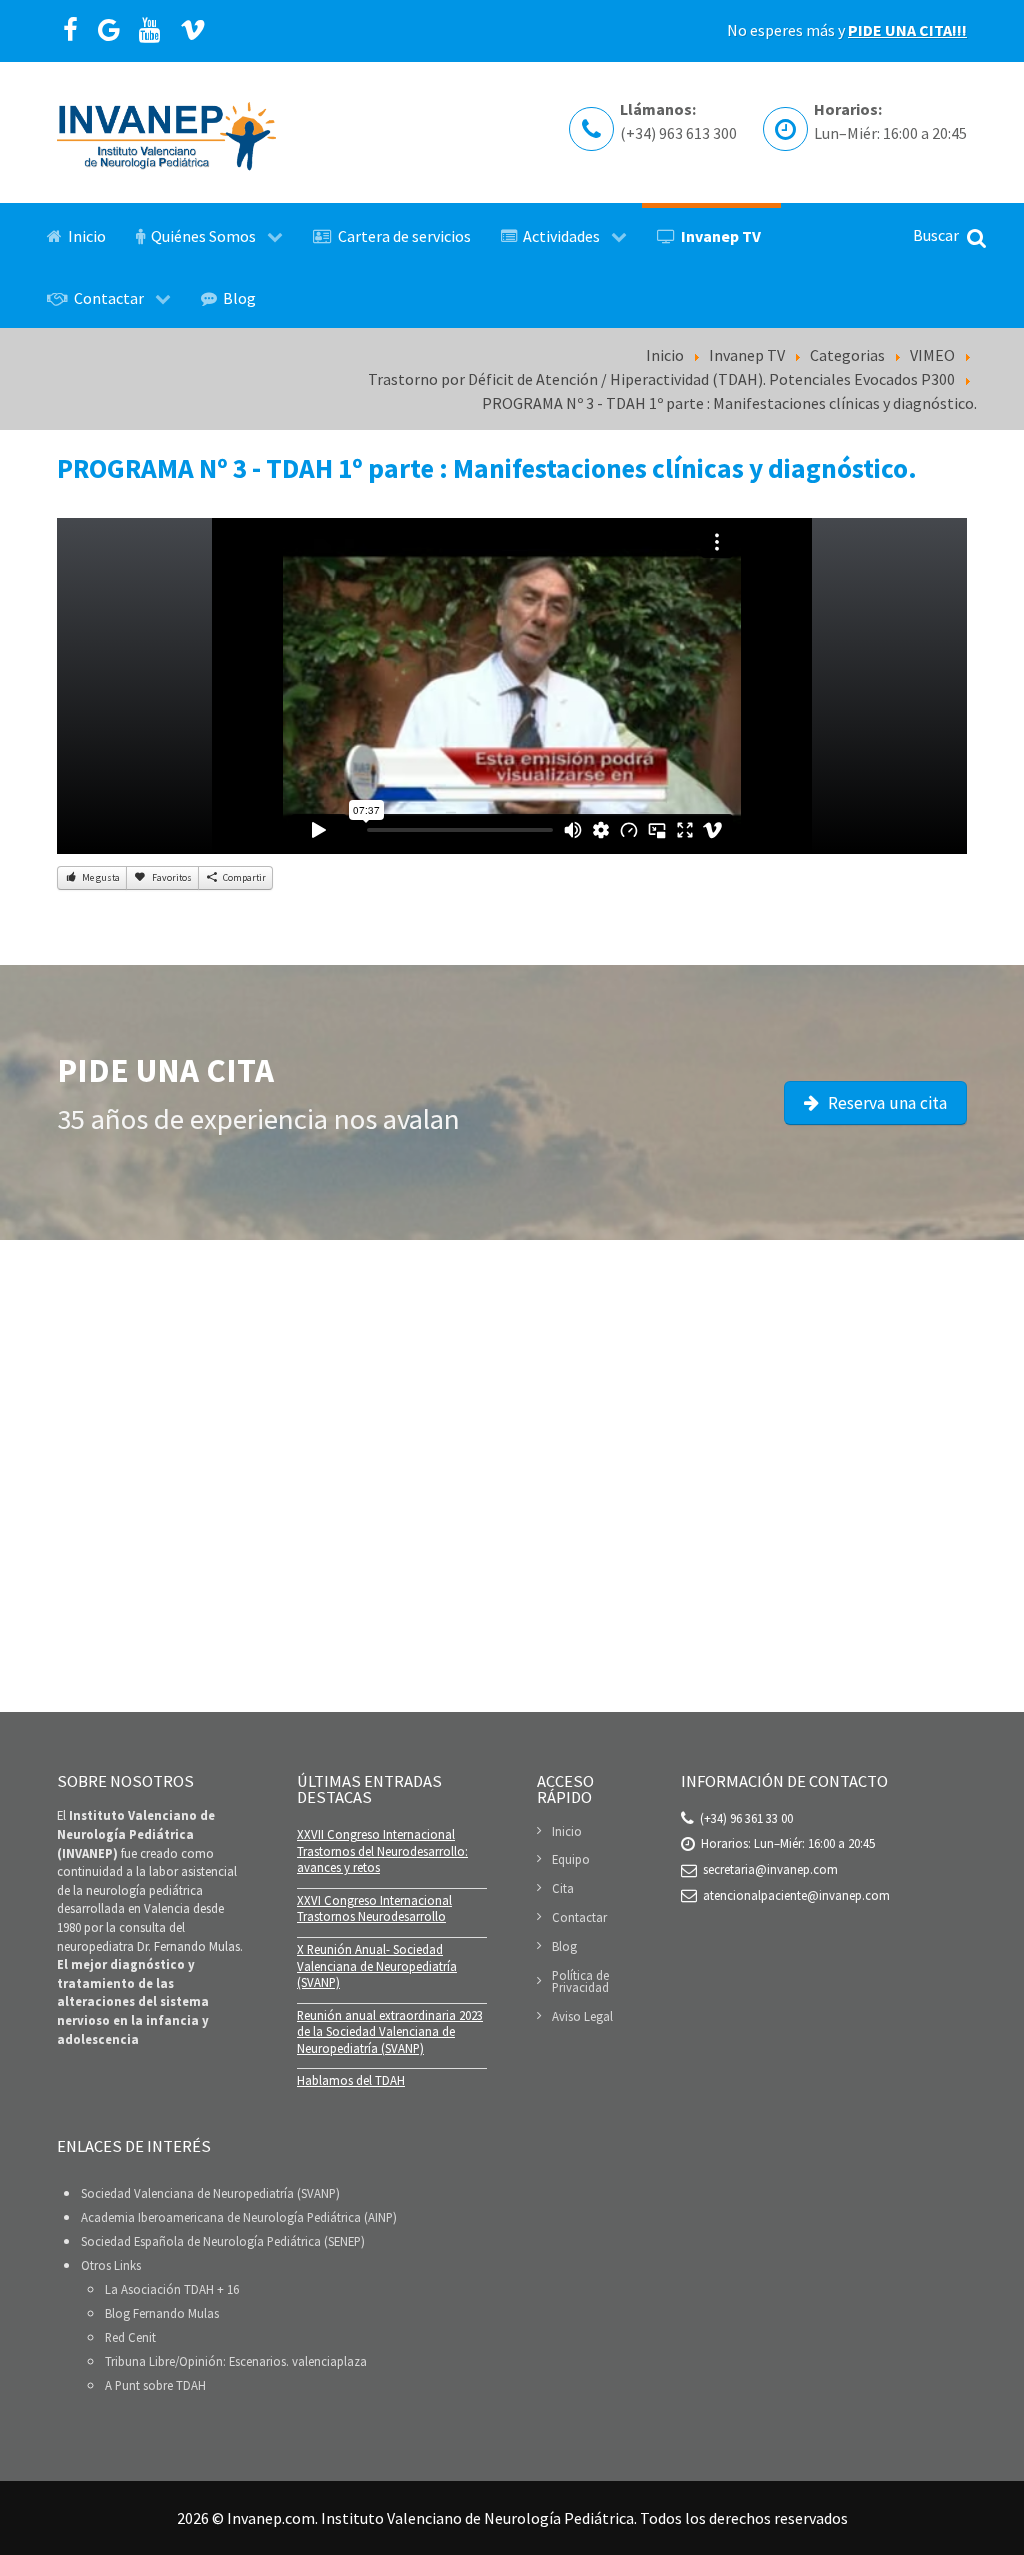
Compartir (243, 877)
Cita (563, 1888)
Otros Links (111, 2265)
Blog (564, 1946)
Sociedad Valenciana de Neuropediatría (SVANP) (210, 2193)
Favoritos (171, 877)
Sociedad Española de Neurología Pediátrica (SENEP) (223, 2241)
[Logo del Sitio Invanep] (166, 132)
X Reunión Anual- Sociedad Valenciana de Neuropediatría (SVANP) (377, 1965)
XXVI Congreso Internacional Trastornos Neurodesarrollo (374, 1908)
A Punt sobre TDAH (155, 2385)
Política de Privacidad (580, 1981)
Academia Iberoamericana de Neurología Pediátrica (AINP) (239, 2217)
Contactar (579, 1917)
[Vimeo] (193, 31)
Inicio (567, 1832)
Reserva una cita (885, 1103)
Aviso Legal (582, 2016)
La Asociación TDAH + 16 (172, 2289)
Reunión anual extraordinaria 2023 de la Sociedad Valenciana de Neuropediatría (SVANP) (390, 2031)
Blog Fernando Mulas (162, 2313)
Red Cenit (130, 2337)
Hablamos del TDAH (351, 2080)
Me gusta (100, 877)
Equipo (571, 1859)
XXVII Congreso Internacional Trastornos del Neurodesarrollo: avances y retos (382, 1850)
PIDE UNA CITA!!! (907, 30)
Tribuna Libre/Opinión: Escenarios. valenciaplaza (236, 2361)
